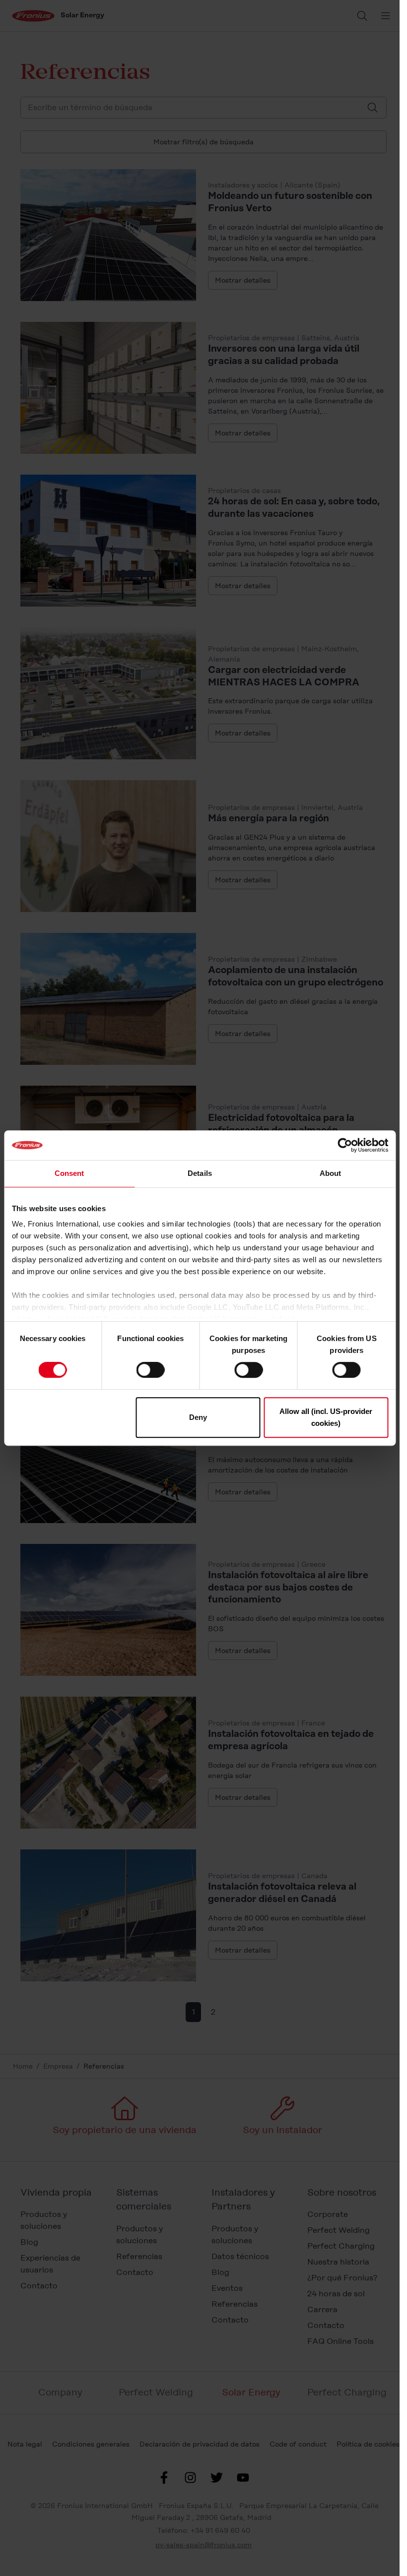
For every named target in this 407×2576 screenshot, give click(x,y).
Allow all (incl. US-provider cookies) (326, 1417)
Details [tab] (200, 1173)
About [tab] (331, 1173)
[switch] (151, 1370)
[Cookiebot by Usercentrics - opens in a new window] (345, 1145)
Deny (198, 1417)
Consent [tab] (69, 1173)
